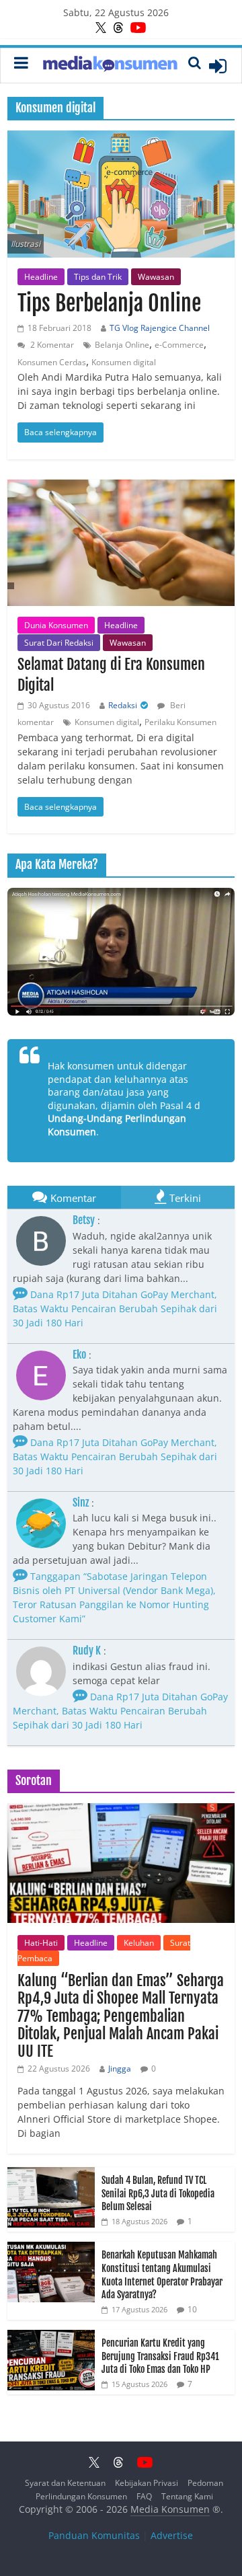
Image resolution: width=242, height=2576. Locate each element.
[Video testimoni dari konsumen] (121, 952)
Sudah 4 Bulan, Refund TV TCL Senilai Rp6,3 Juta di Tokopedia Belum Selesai (158, 2193)
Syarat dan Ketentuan (65, 2483)
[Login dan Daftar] (218, 66)
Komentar (73, 1198)
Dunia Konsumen (56, 625)
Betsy (84, 1220)
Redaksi (123, 705)
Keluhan (139, 1943)
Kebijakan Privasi (147, 2483)
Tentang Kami (187, 2496)
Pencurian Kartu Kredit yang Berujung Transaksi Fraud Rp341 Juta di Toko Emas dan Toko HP (160, 2356)
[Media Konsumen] (110, 66)
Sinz (81, 1503)
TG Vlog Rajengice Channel (160, 328)
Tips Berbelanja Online (109, 303)
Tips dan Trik (98, 277)
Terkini (185, 1198)
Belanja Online (122, 345)
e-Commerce (179, 345)
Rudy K (87, 1651)
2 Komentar (51, 345)
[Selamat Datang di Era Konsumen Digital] (121, 543)
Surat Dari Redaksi (59, 643)
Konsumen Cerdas (52, 362)
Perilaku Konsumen (180, 722)
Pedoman (205, 2483)
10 (192, 2309)
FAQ (144, 2496)
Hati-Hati (41, 1943)
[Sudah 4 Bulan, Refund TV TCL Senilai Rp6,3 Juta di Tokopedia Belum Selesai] (51, 2174)
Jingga (120, 2069)
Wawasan (156, 277)
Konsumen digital (124, 362)
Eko (79, 1355)
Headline (41, 277)
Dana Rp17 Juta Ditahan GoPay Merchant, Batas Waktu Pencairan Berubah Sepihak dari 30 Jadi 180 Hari (115, 1309)
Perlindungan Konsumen (81, 2496)
